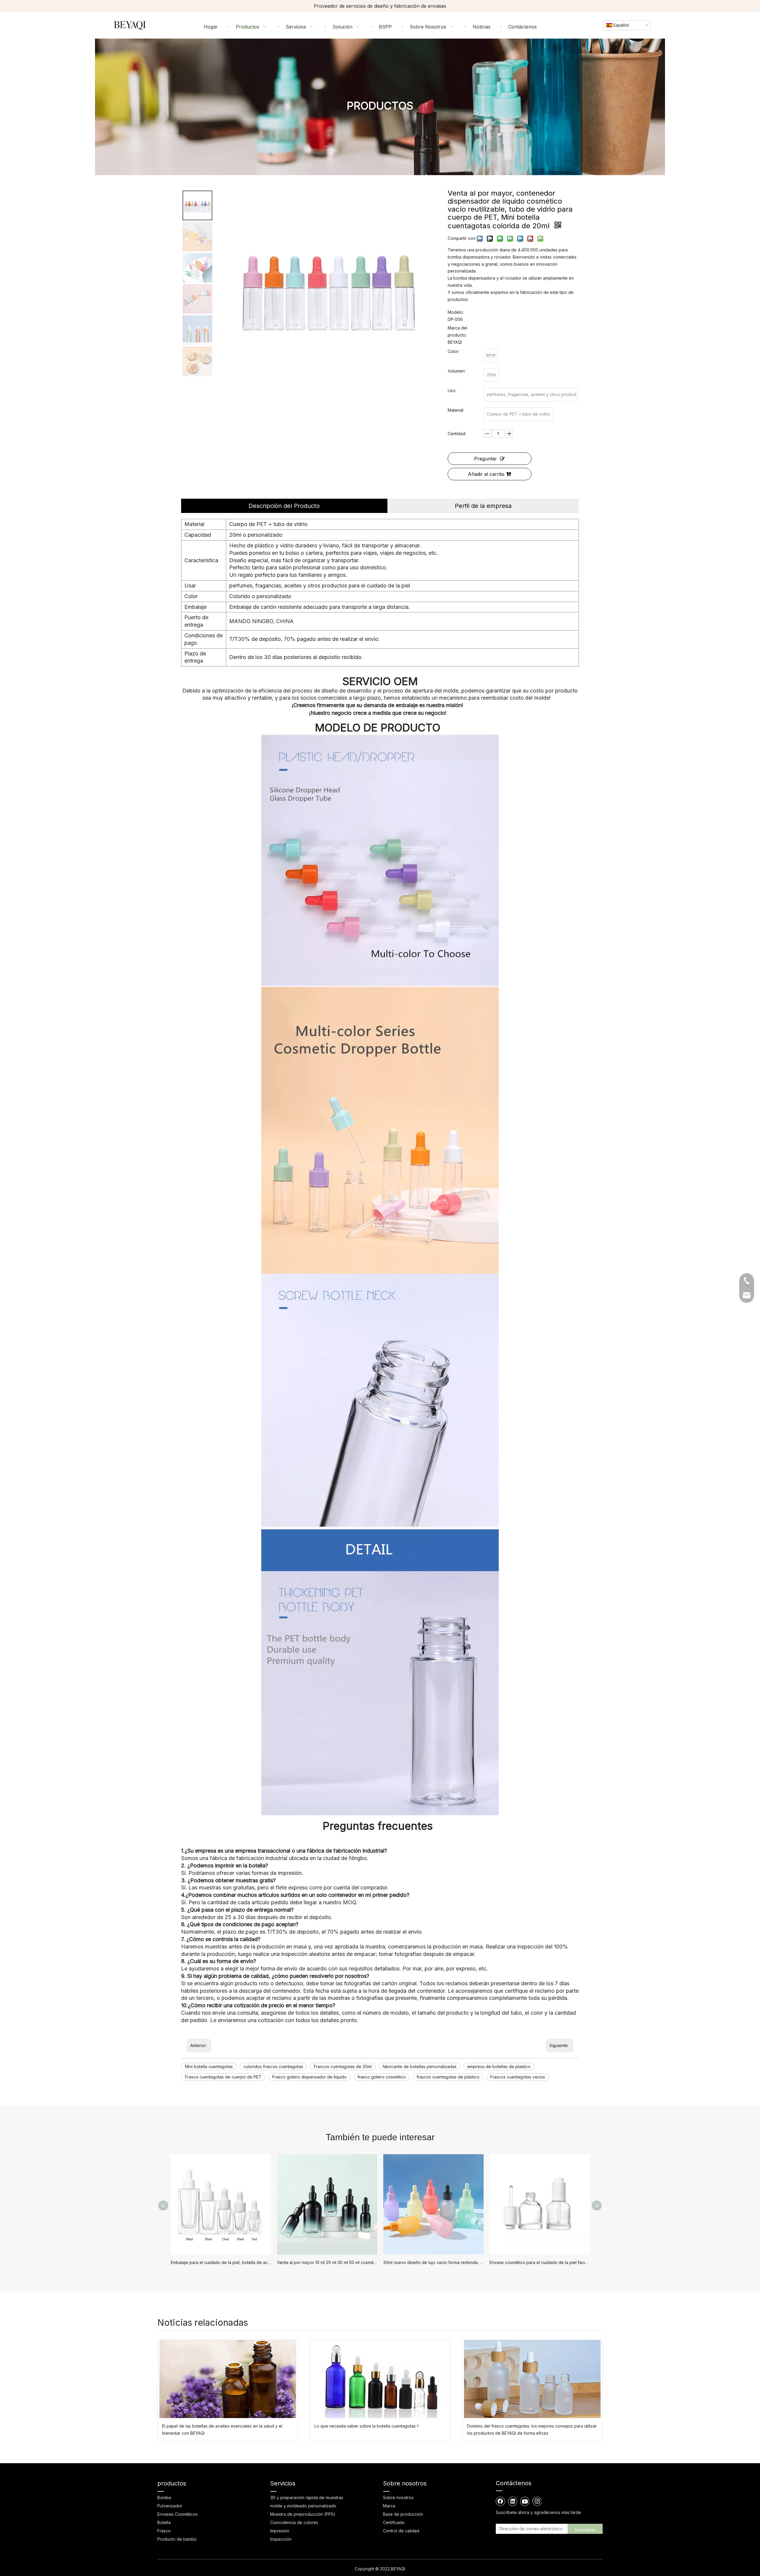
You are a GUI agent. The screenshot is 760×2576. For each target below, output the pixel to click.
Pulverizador (170, 2506)
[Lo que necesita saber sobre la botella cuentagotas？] (380, 2379)
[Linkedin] (513, 2501)
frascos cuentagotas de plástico (448, 2077)
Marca (389, 2506)
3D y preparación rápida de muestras (307, 2497)
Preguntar (486, 459)
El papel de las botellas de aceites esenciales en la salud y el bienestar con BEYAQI (222, 2430)
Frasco (164, 2531)
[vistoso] (491, 355)
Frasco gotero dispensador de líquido (309, 2077)
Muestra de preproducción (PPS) (303, 2514)
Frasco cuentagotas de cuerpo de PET (223, 2077)
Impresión (280, 2531)
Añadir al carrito (486, 474)
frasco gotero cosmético (382, 2077)
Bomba (164, 2497)
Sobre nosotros (398, 2497)
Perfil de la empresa (483, 506)
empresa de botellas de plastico (499, 2066)
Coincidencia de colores (294, 2522)
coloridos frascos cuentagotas (273, 2066)
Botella (164, 2522)
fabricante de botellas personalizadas (419, 2066)
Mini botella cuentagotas (209, 2066)
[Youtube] (525, 2501)
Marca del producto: (457, 331)
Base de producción (403, 2514)
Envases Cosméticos (178, 2514)
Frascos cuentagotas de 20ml (343, 2066)
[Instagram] (537, 2501)
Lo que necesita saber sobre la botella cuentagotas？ (367, 2426)
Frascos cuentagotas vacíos (518, 2077)
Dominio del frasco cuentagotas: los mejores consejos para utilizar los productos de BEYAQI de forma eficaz (532, 2430)
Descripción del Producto (284, 506)
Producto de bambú (177, 2539)
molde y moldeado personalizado (303, 2506)
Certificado (394, 2522)
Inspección (281, 2539)
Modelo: (456, 312)
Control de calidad (401, 2531)
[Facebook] (501, 2501)
